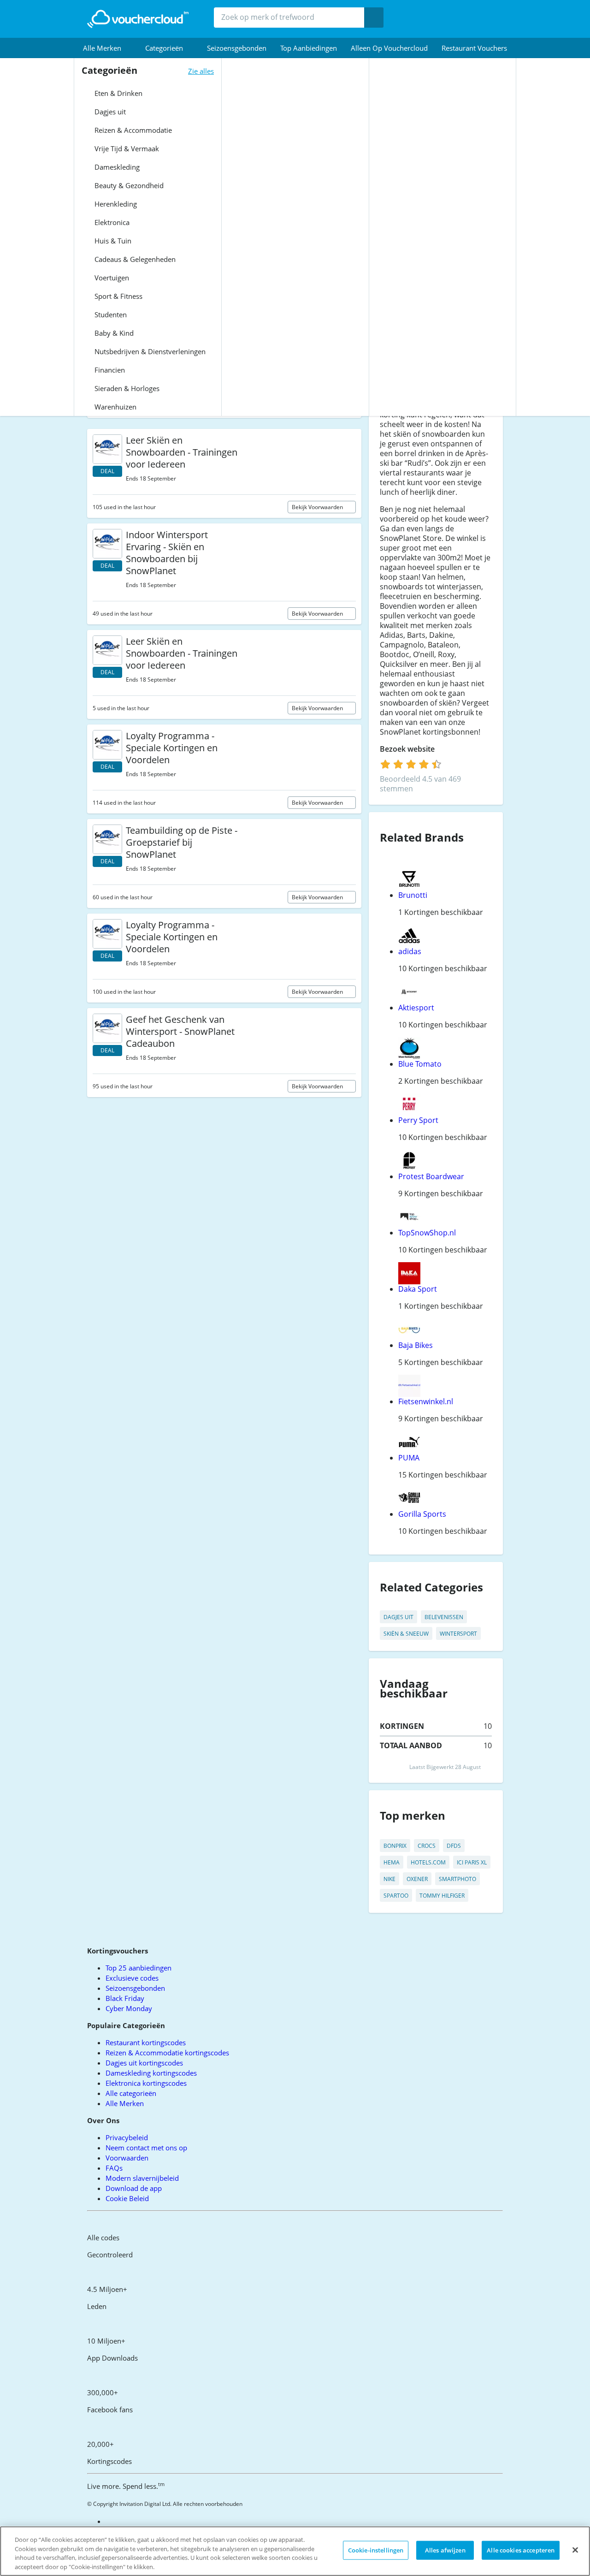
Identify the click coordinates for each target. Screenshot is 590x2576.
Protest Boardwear (431, 1176)
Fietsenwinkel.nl (426, 1401)
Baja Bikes (416, 1345)
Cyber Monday (129, 2008)
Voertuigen (111, 278)
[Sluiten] (575, 2550)
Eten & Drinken (118, 93)
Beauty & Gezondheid (128, 185)
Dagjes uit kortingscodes (144, 2063)
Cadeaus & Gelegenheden (134, 259)
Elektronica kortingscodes (146, 2083)
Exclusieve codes (132, 1978)
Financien (109, 370)
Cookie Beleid (127, 2198)
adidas (410, 951)
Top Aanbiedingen (309, 48)
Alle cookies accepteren (521, 2550)
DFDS (454, 1846)
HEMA (392, 1862)
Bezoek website (408, 749)
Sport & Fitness (118, 296)
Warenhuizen (115, 407)
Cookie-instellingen (376, 2550)
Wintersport (458, 1634)
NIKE (389, 1879)
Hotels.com (428, 1862)
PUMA (409, 1458)
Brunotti (413, 895)
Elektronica (111, 222)
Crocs (427, 1846)
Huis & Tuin (112, 241)
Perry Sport (418, 1120)
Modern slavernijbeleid (142, 2178)
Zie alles (201, 71)
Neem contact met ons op (146, 2148)
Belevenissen (444, 1617)
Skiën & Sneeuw (406, 1634)
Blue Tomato (420, 1064)
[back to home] (138, 19)
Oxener (417, 1879)
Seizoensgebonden (237, 48)
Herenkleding (115, 204)
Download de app (134, 2188)
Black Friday (125, 1998)
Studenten (110, 315)
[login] (411, 764)
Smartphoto (457, 1879)
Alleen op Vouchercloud (389, 48)
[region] (295, 2551)
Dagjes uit (109, 112)
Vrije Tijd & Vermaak (126, 148)
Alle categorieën (131, 2093)
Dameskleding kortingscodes (151, 2073)
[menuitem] (107, 48)
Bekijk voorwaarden (318, 507)
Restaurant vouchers (474, 48)
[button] (107, 48)
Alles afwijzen (445, 2550)
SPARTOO (396, 1896)
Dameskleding (116, 167)
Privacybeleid (127, 2137)
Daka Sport (418, 1289)
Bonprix (395, 1846)
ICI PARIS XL (472, 1862)
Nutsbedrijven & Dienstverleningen (149, 351)
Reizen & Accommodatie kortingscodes (167, 2053)
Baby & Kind (113, 333)
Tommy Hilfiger (442, 1896)
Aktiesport (416, 1008)
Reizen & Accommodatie (132, 130)
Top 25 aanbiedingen (139, 1968)
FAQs (114, 2168)
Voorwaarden (127, 2158)
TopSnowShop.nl (427, 1233)
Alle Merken (125, 2103)
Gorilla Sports (422, 1514)
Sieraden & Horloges (126, 388)
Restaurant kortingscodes (146, 2042)
